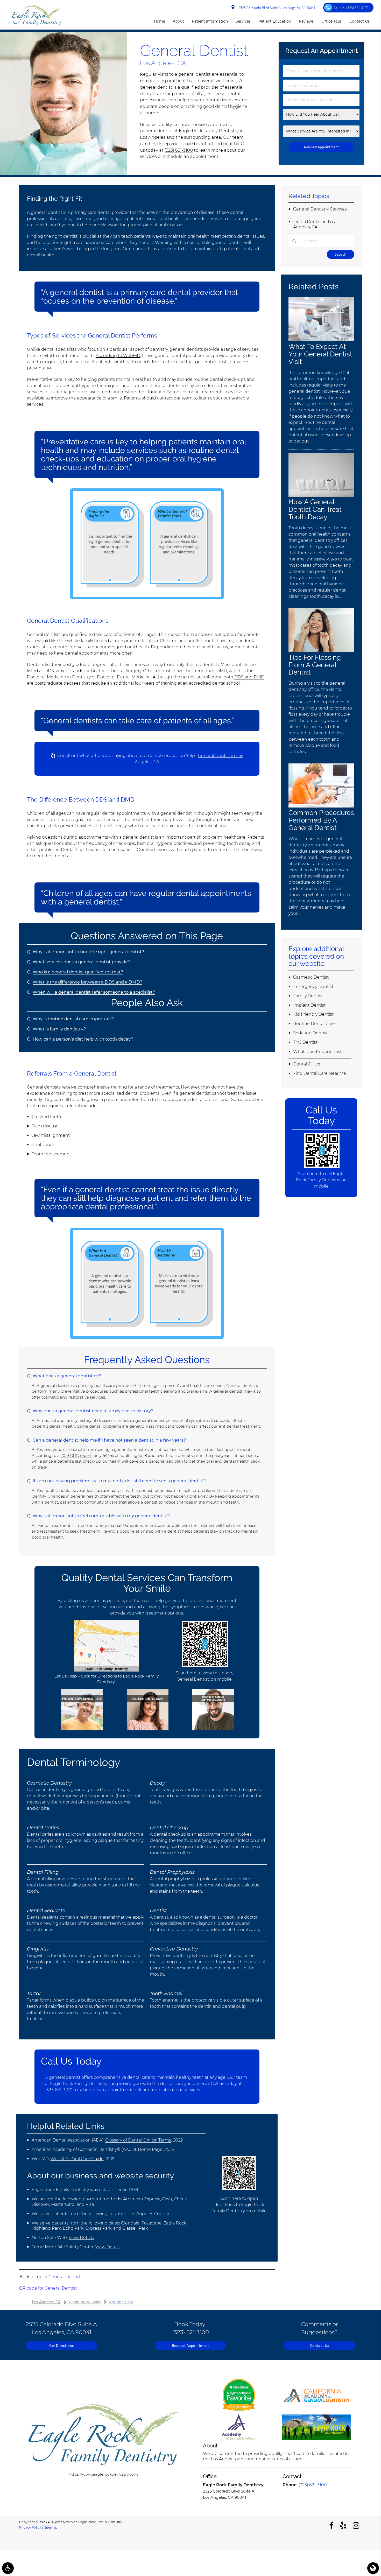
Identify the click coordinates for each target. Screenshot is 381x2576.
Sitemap (51, 2527)
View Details (81, 2238)
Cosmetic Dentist (311, 977)
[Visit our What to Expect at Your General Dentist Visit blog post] (321, 340)
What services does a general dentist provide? (81, 962)
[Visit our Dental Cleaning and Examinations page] (213, 1729)
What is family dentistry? (59, 1029)
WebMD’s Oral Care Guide (77, 2159)
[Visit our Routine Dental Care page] (148, 1729)
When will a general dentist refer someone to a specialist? (94, 992)
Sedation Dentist (310, 1033)
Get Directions (61, 2345)
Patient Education (275, 21)
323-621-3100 (59, 2090)
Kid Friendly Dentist (313, 1014)
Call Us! (351, 8)
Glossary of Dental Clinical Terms (138, 2140)
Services (243, 21)
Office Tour (331, 21)
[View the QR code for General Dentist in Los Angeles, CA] (205, 1665)
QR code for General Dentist (48, 2288)
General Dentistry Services (320, 209)
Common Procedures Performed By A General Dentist (321, 820)
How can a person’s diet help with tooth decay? (83, 1039)
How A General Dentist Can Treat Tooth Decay (315, 509)
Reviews (306, 21)
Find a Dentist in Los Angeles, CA (314, 224)
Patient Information (210, 21)
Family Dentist (308, 996)
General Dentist (65, 2277)
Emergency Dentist (313, 987)
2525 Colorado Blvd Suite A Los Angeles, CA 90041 (276, 8)
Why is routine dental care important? (73, 1019)
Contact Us (359, 21)
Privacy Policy (30, 2527)
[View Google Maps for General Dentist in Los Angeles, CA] (107, 1670)
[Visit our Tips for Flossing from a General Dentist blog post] (321, 651)
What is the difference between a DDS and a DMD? (87, 982)
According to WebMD (118, 356)
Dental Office (307, 1064)
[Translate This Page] (373, 2568)
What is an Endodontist (317, 1052)
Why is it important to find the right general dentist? (88, 952)
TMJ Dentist (305, 1042)
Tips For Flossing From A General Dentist (315, 665)
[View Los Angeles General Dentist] (63, 173)
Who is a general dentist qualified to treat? (78, 972)
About (178, 21)
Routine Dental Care (314, 1024)
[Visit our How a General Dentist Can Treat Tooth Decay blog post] (321, 495)
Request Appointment (190, 2345)
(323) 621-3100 (179, 150)
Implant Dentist (309, 1005)
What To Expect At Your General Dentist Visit (320, 354)
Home (160, 21)
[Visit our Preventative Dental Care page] (82, 1729)
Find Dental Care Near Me (320, 1073)
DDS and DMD (249, 677)
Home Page (150, 2149)
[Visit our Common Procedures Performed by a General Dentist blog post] (321, 806)
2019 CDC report (76, 1455)
